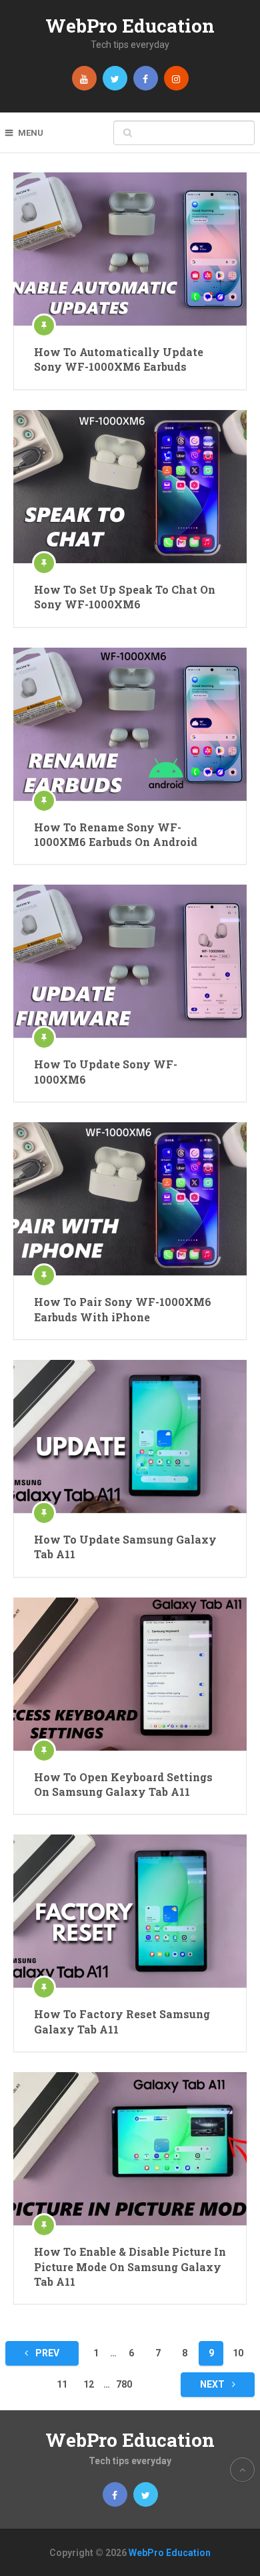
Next (213, 2384)
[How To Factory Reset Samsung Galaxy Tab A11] (130, 1911)
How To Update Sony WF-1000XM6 (106, 1071)
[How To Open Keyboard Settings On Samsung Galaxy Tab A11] (130, 1674)
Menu (31, 133)
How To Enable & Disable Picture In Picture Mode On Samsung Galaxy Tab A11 (130, 2266)
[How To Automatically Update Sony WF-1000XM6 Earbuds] (130, 249)
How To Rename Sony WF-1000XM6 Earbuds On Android (116, 834)
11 (62, 2384)
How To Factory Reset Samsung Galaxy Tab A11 (122, 2021)
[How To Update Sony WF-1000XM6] (130, 961)
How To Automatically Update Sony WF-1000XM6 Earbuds (119, 359)
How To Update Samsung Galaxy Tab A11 (125, 1547)
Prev (46, 2353)
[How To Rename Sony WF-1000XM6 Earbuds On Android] (130, 724)
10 (238, 2353)
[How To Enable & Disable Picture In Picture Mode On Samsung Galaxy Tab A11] (130, 2149)
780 (124, 2384)
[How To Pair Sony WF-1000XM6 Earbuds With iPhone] (130, 1199)
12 (89, 2384)
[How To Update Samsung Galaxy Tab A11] (130, 1436)
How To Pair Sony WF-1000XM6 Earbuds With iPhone (123, 1309)
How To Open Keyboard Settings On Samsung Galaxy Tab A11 (123, 1784)
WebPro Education (130, 26)
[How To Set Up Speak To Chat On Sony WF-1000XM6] (130, 487)
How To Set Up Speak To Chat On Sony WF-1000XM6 (125, 597)
